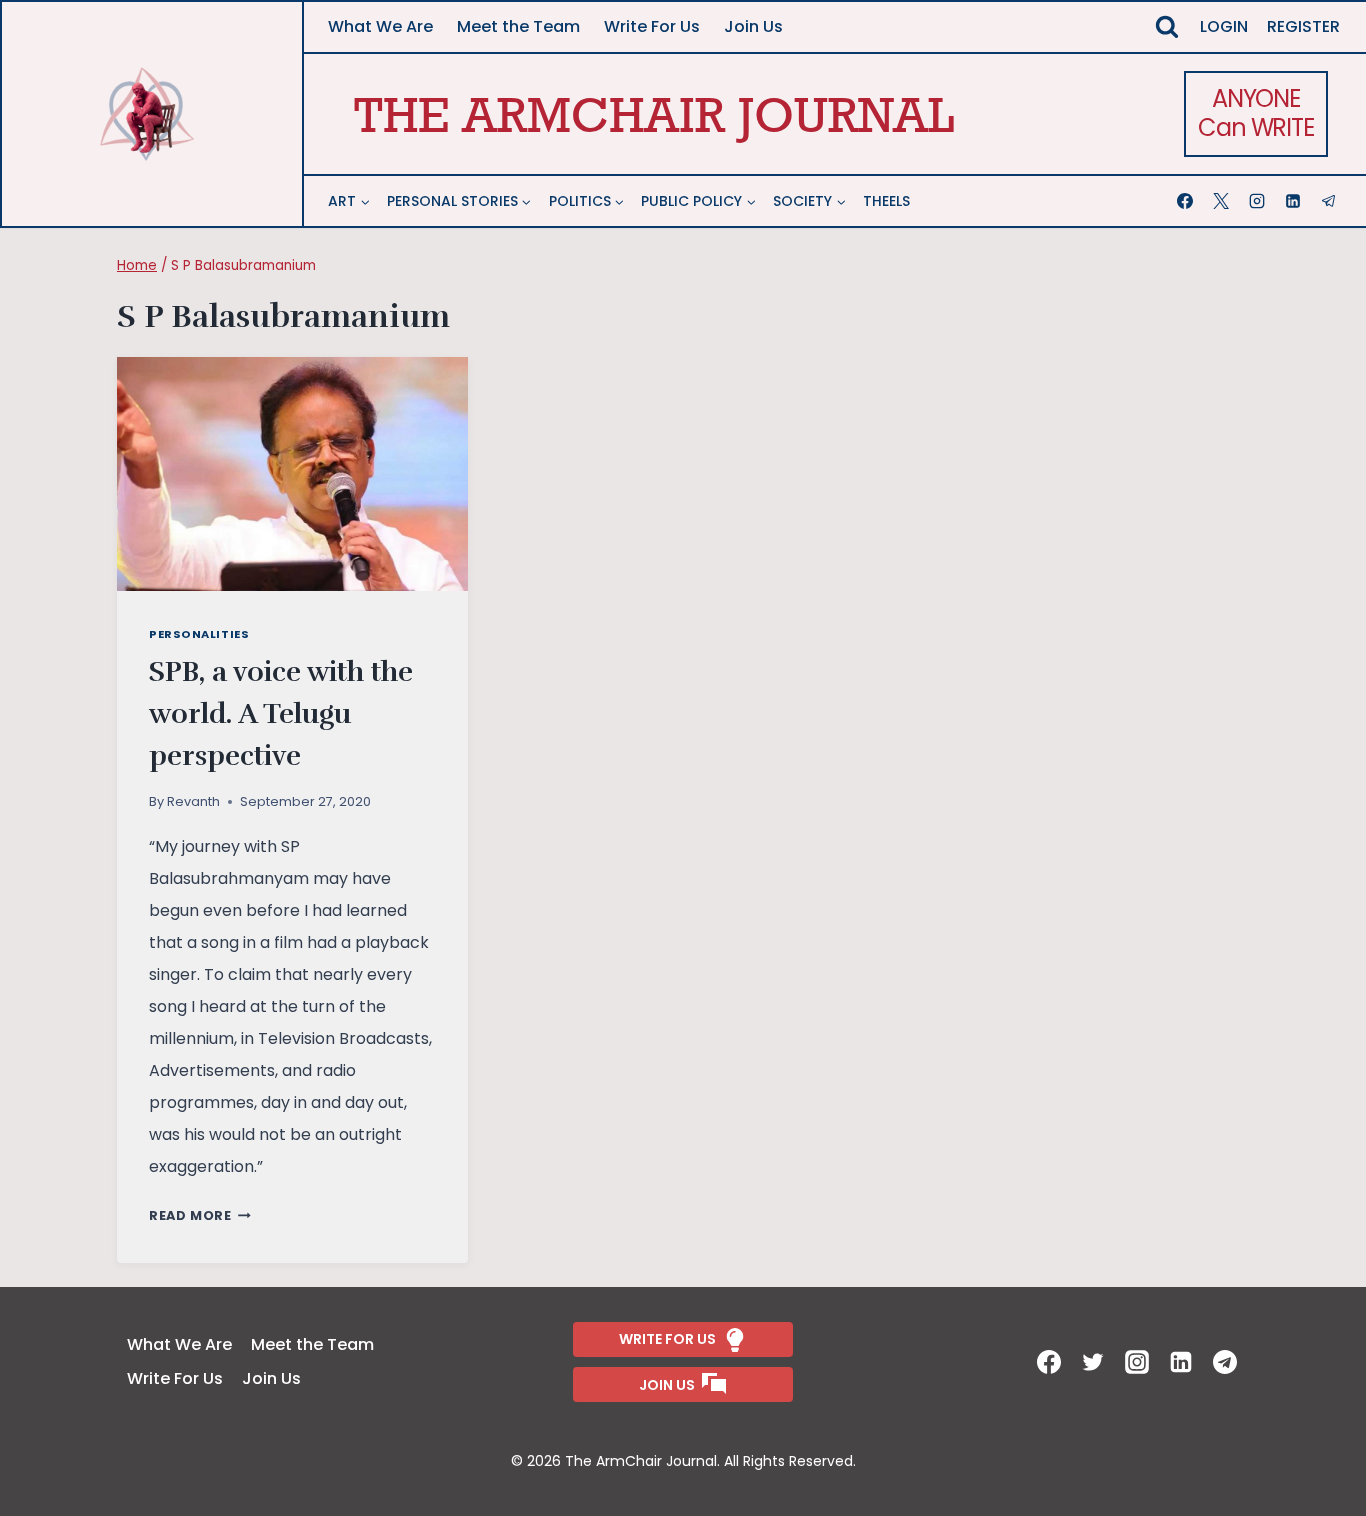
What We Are (380, 26)
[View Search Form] (1167, 27)
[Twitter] (1095, 1362)
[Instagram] (1259, 201)
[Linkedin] (1295, 201)
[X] (1223, 201)
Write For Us (652, 26)
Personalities (199, 634)
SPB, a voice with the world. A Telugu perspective (281, 714)
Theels (886, 201)
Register (1303, 26)
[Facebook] (1187, 201)
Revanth (193, 801)
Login (1224, 26)
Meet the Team (518, 26)
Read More (200, 1215)
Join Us (753, 26)
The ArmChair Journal (654, 114)
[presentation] (292, 474)
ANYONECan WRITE (1255, 113)
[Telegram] (1331, 201)
